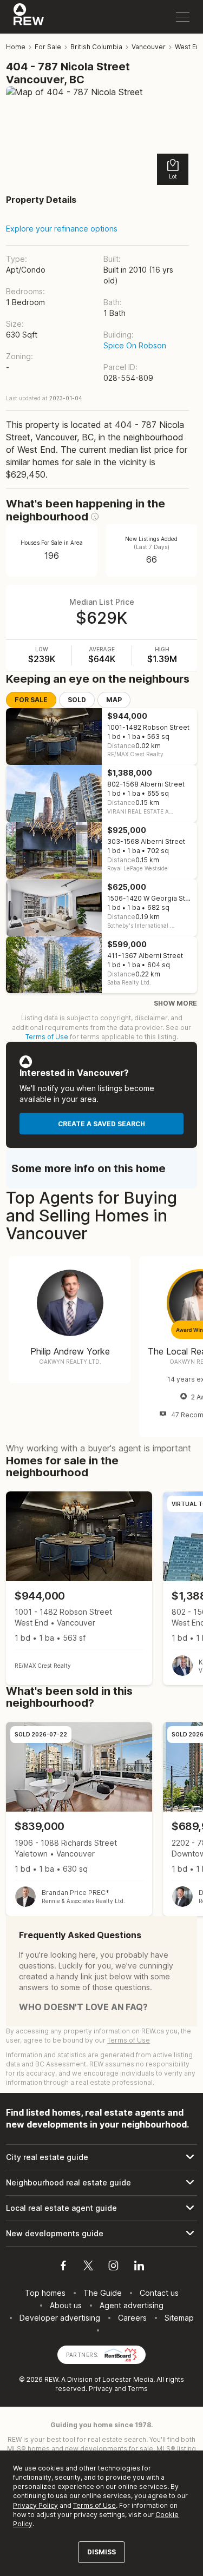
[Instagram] (113, 2267)
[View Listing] (79, 1588)
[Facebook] (63, 2267)
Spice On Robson (135, 345)
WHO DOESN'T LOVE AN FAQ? (83, 2007)
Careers (132, 2318)
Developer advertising (60, 2318)
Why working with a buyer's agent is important (99, 1448)
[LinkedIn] (139, 2267)
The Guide (103, 2293)
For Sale (31, 700)
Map (114, 700)
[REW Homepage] (29, 17)
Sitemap (179, 2318)
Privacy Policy (35, 2505)
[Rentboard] (121, 2354)
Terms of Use (47, 1037)
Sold (77, 700)
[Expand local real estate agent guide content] (101, 2208)
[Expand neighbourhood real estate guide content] (101, 2183)
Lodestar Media (128, 2379)
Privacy (101, 2389)
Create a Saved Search (101, 1124)
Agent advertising (132, 2305)
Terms (138, 2389)
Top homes (45, 2293)
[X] (88, 2267)
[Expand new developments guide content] (101, 2234)
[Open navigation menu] (183, 17)
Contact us (159, 2293)
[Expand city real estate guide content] (101, 2157)
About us (66, 2305)
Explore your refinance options (62, 229)
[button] (95, 517)
